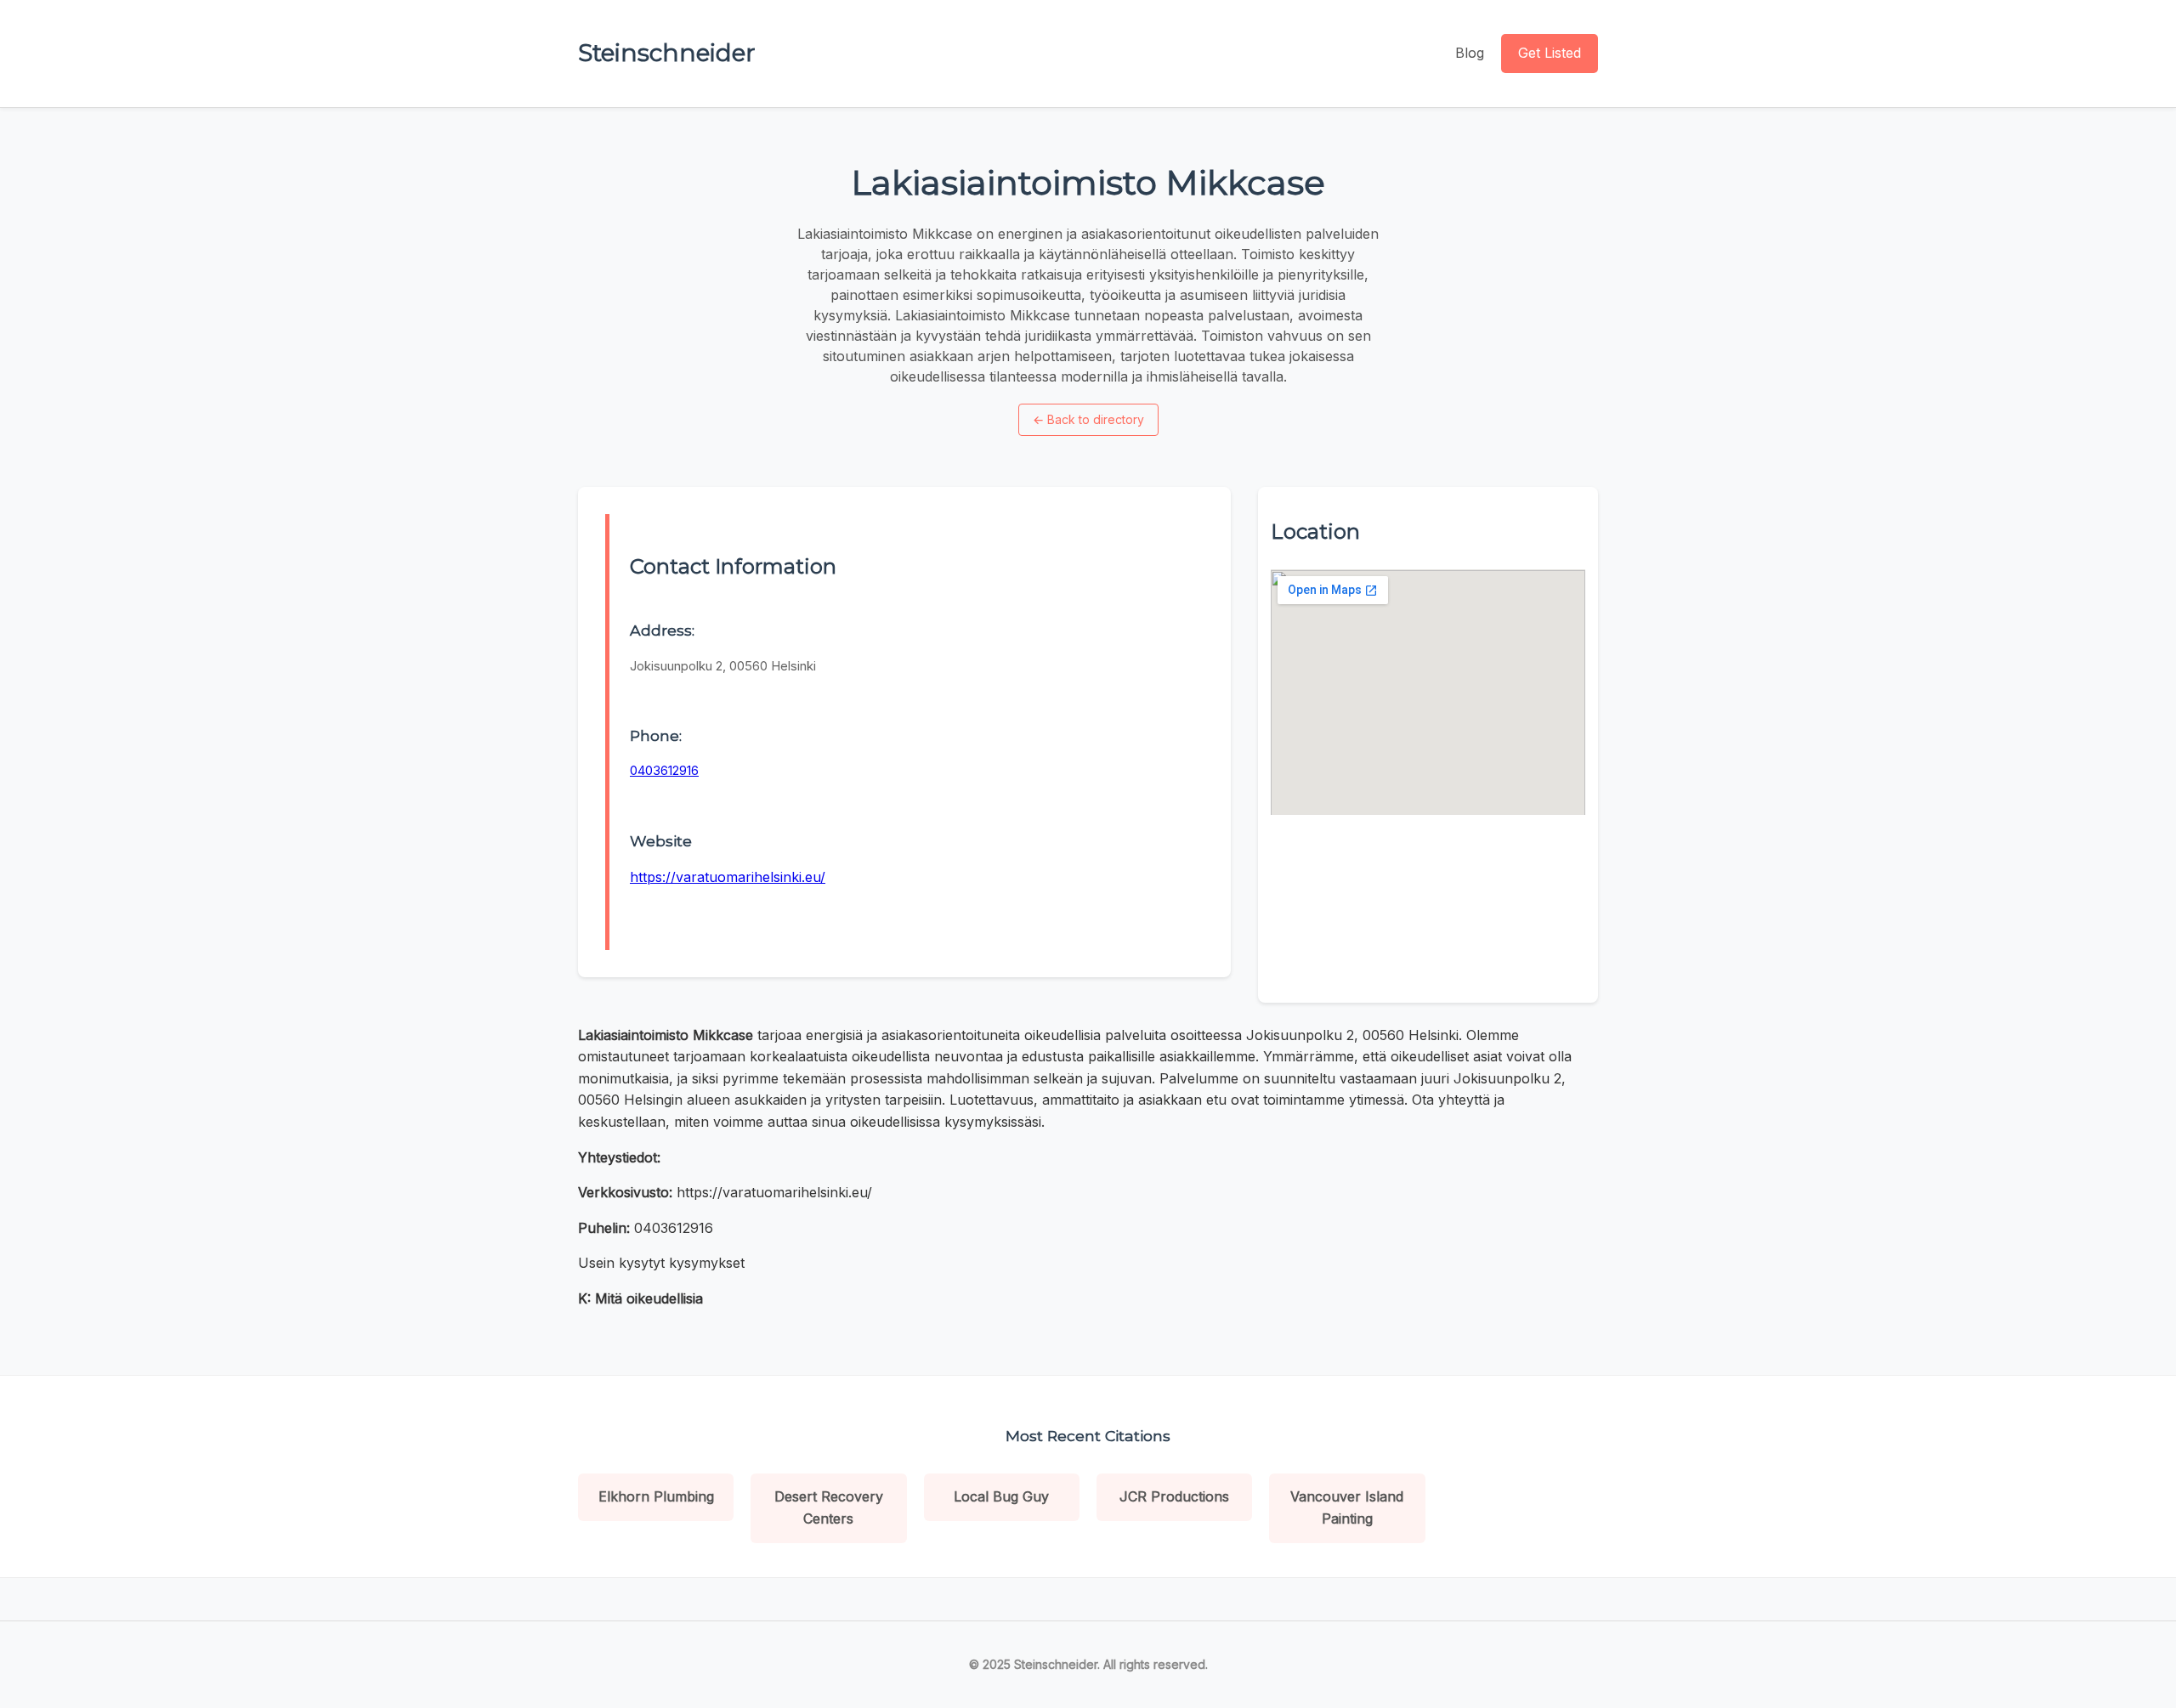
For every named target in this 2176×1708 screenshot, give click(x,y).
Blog (1470, 53)
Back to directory (1088, 419)
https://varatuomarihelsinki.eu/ (728, 877)
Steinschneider (667, 53)
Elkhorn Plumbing (656, 1496)
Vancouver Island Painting (1347, 1507)
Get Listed (1550, 53)
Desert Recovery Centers (829, 1507)
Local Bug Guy (1001, 1496)
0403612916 (664, 770)
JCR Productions (1174, 1496)
